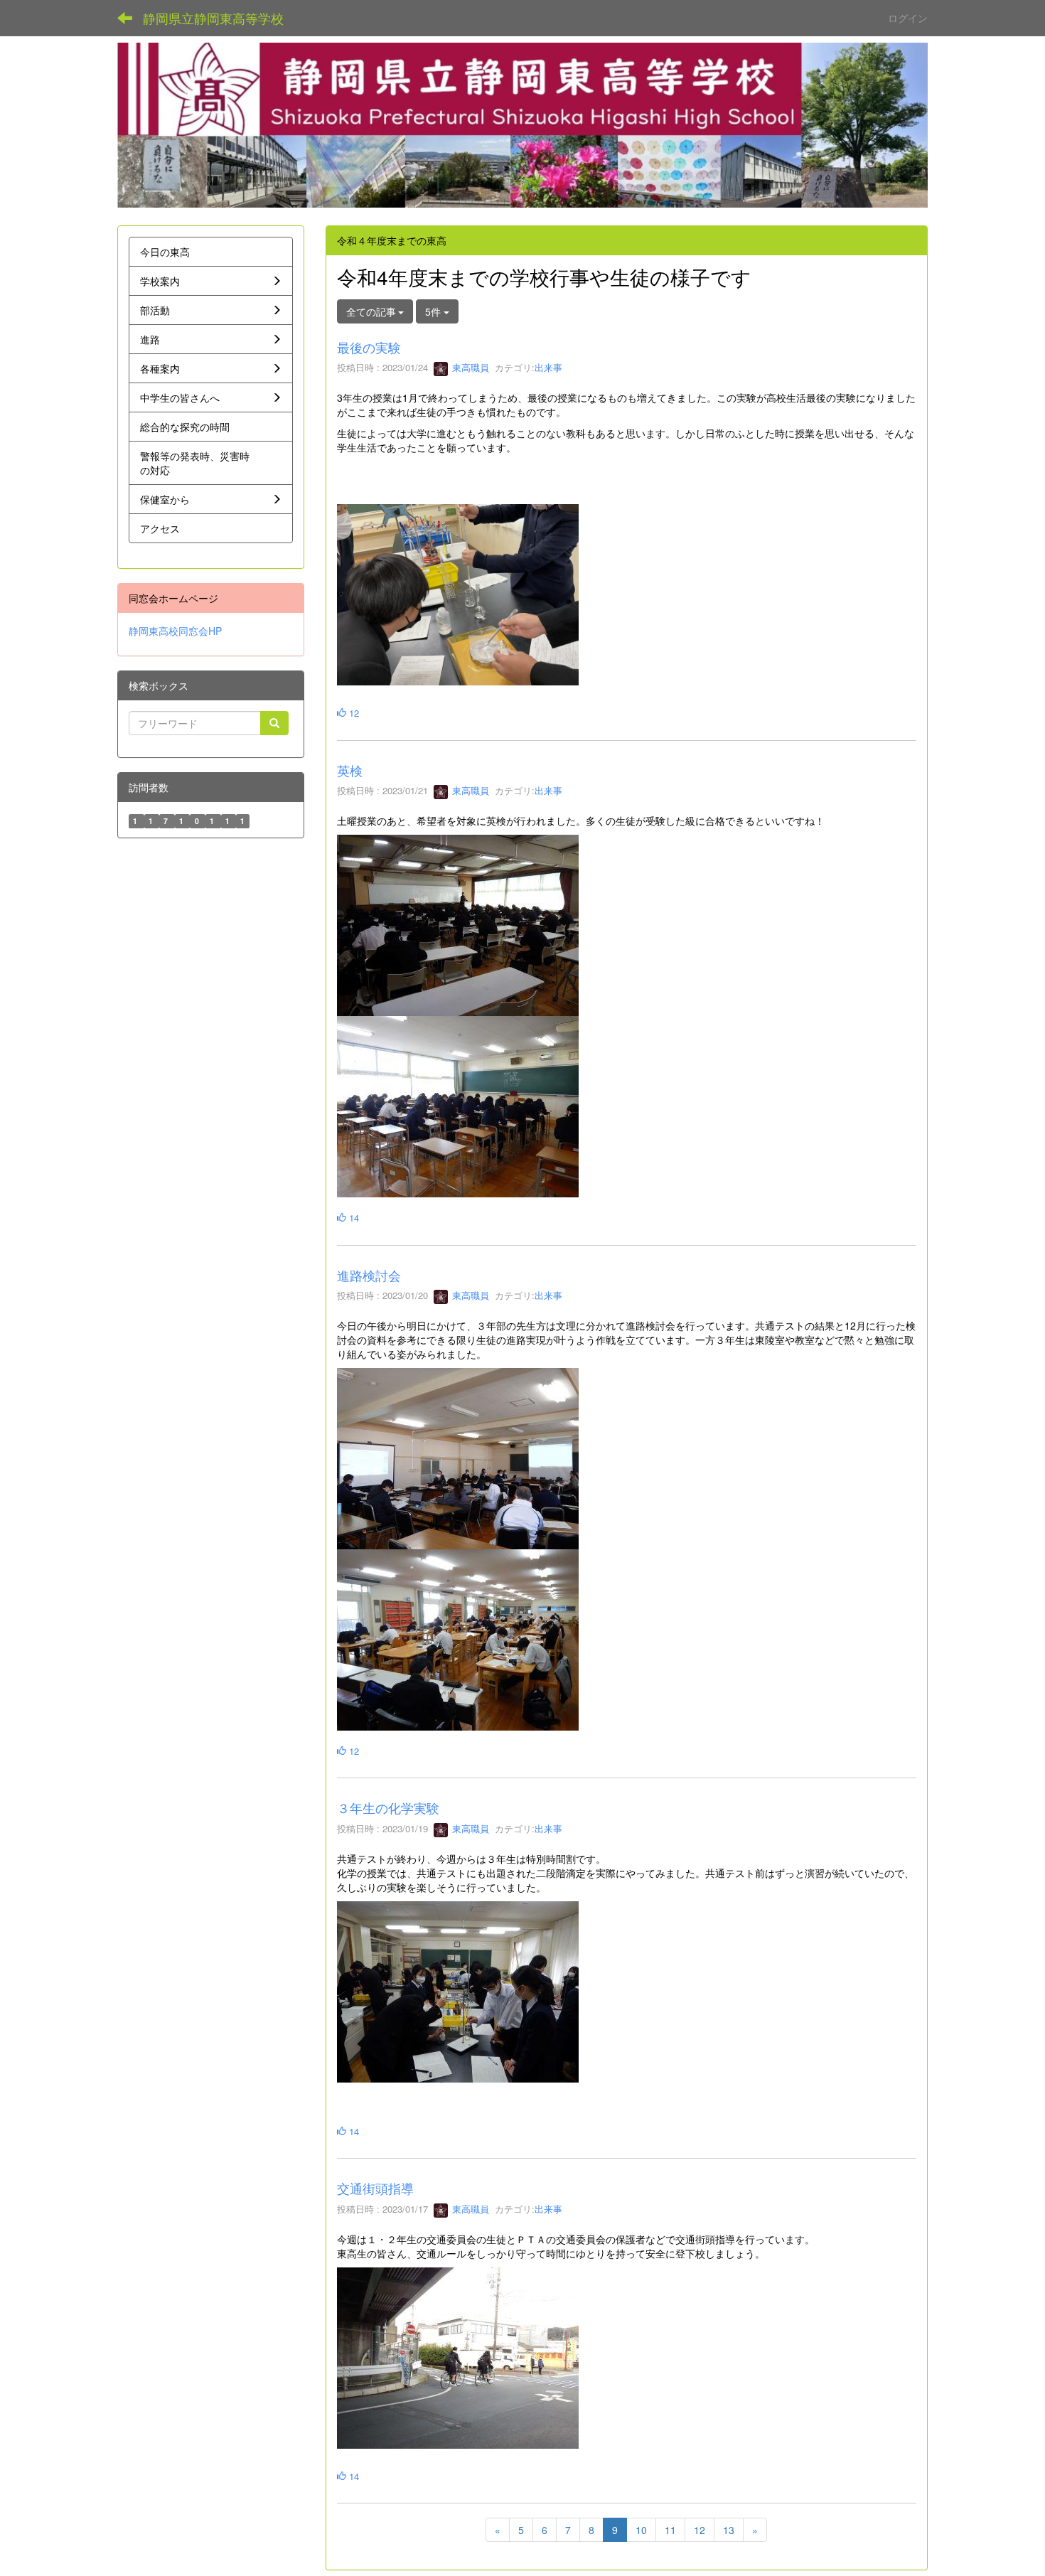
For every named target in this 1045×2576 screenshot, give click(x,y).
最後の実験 (369, 347)
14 (353, 1218)
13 (729, 2530)
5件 (434, 311)
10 (641, 2530)
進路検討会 (369, 1275)
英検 (350, 770)
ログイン (908, 18)
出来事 (548, 367)
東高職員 (469, 367)
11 (670, 2530)
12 (353, 713)
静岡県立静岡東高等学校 (213, 18)
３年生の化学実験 (388, 1807)
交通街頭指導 (375, 2188)
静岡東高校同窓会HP (175, 631)
